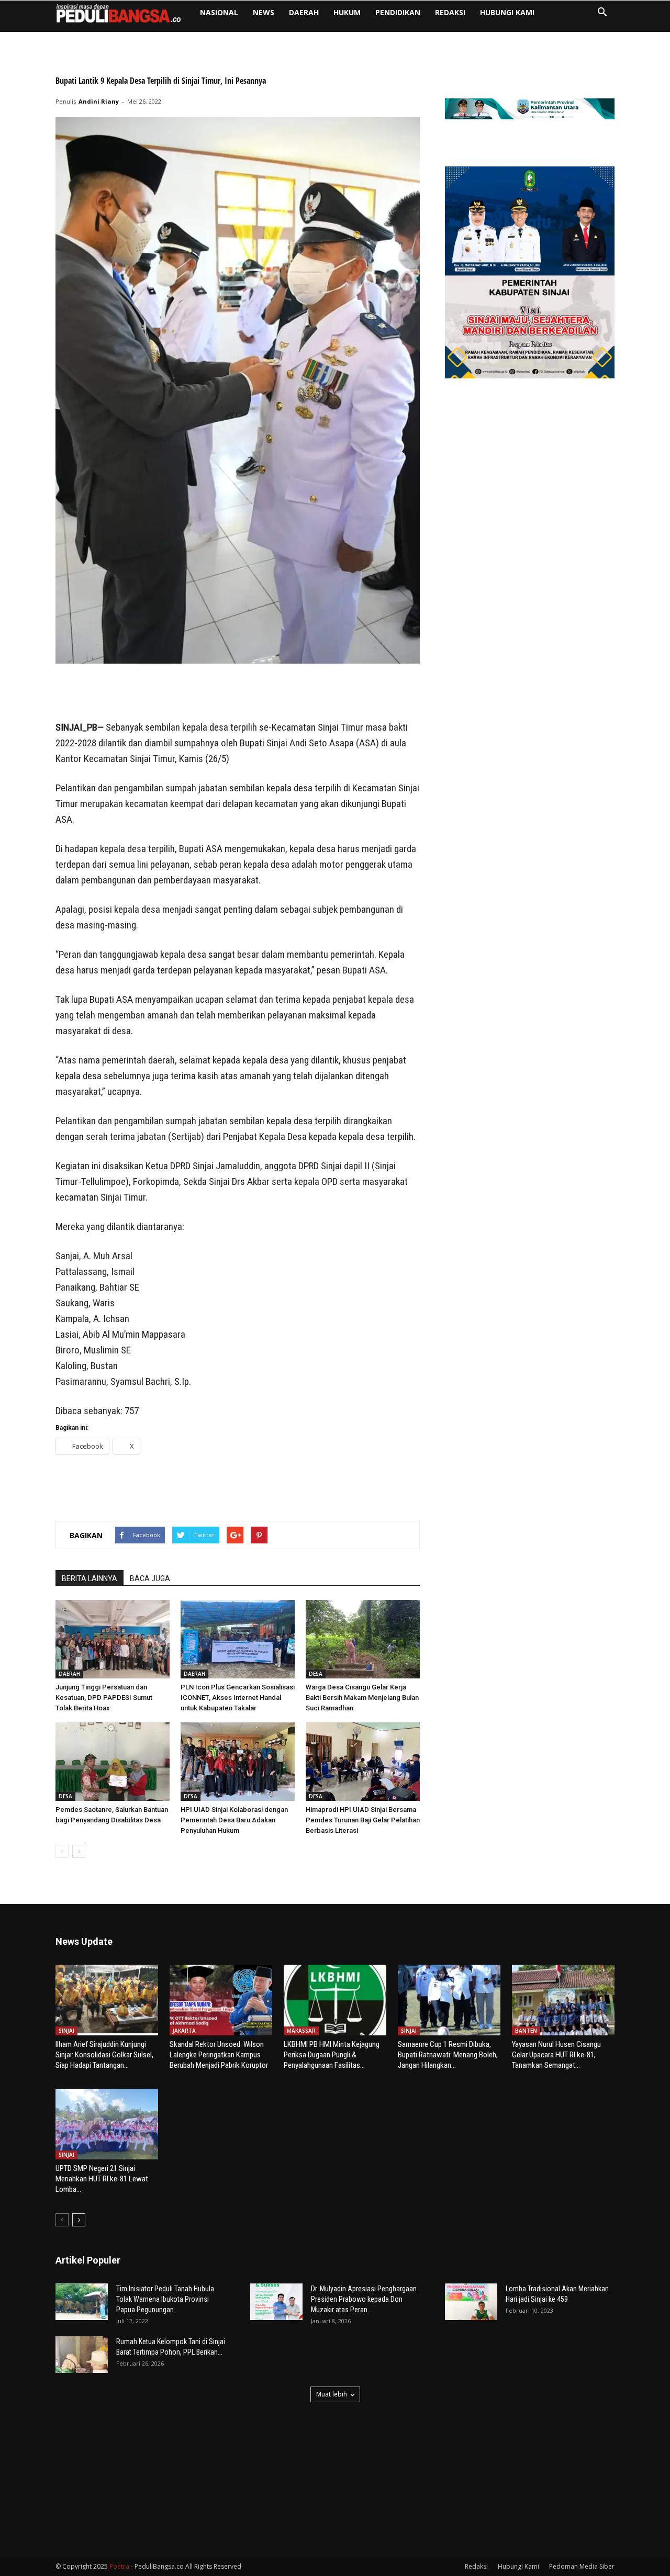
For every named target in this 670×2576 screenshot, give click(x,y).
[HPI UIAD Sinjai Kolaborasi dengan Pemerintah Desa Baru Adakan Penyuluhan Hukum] (238, 1762)
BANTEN (526, 2031)
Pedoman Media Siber (582, 2566)
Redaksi (450, 12)
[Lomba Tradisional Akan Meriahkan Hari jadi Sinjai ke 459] (471, 2302)
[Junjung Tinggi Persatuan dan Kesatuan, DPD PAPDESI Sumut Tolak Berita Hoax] (113, 1639)
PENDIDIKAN (398, 12)
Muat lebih (332, 2394)
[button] (602, 13)
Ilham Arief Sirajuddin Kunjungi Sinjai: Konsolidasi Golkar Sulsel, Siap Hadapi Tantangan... (104, 2055)
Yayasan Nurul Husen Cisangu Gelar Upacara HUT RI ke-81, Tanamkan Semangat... (556, 2055)
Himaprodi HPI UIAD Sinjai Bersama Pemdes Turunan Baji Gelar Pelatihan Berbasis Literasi (363, 1820)
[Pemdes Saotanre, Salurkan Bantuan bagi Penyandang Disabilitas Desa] (113, 1762)
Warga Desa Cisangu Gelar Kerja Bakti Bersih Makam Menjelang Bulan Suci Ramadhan (362, 1698)
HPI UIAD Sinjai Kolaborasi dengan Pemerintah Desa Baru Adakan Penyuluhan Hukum (234, 1820)
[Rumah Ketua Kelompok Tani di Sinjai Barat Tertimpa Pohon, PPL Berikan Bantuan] (82, 2355)
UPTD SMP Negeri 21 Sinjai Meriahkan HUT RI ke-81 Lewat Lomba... (102, 2179)
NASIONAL (219, 12)
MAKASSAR (301, 2031)
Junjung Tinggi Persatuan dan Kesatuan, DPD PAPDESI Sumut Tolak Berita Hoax (104, 1698)
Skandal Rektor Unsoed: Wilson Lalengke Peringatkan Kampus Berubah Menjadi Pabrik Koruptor (219, 2055)
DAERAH (304, 12)
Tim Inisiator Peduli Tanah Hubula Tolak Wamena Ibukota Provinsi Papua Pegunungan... (165, 2299)
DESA (316, 1674)
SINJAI (66, 2031)
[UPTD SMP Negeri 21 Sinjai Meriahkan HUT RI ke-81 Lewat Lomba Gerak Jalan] (107, 2124)
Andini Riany (99, 101)
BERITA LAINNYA (90, 1578)
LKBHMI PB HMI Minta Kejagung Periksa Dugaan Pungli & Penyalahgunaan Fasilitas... (332, 2055)
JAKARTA (184, 2031)
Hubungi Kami (507, 12)
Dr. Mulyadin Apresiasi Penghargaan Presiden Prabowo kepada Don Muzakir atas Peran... (364, 2299)
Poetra (119, 2566)
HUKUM (347, 12)
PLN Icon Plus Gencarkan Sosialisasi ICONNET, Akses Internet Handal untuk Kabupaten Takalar (238, 1698)
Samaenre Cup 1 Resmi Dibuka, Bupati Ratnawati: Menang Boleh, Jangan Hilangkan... (448, 2055)
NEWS (264, 12)
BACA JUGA (150, 1578)
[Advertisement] (238, 693)
